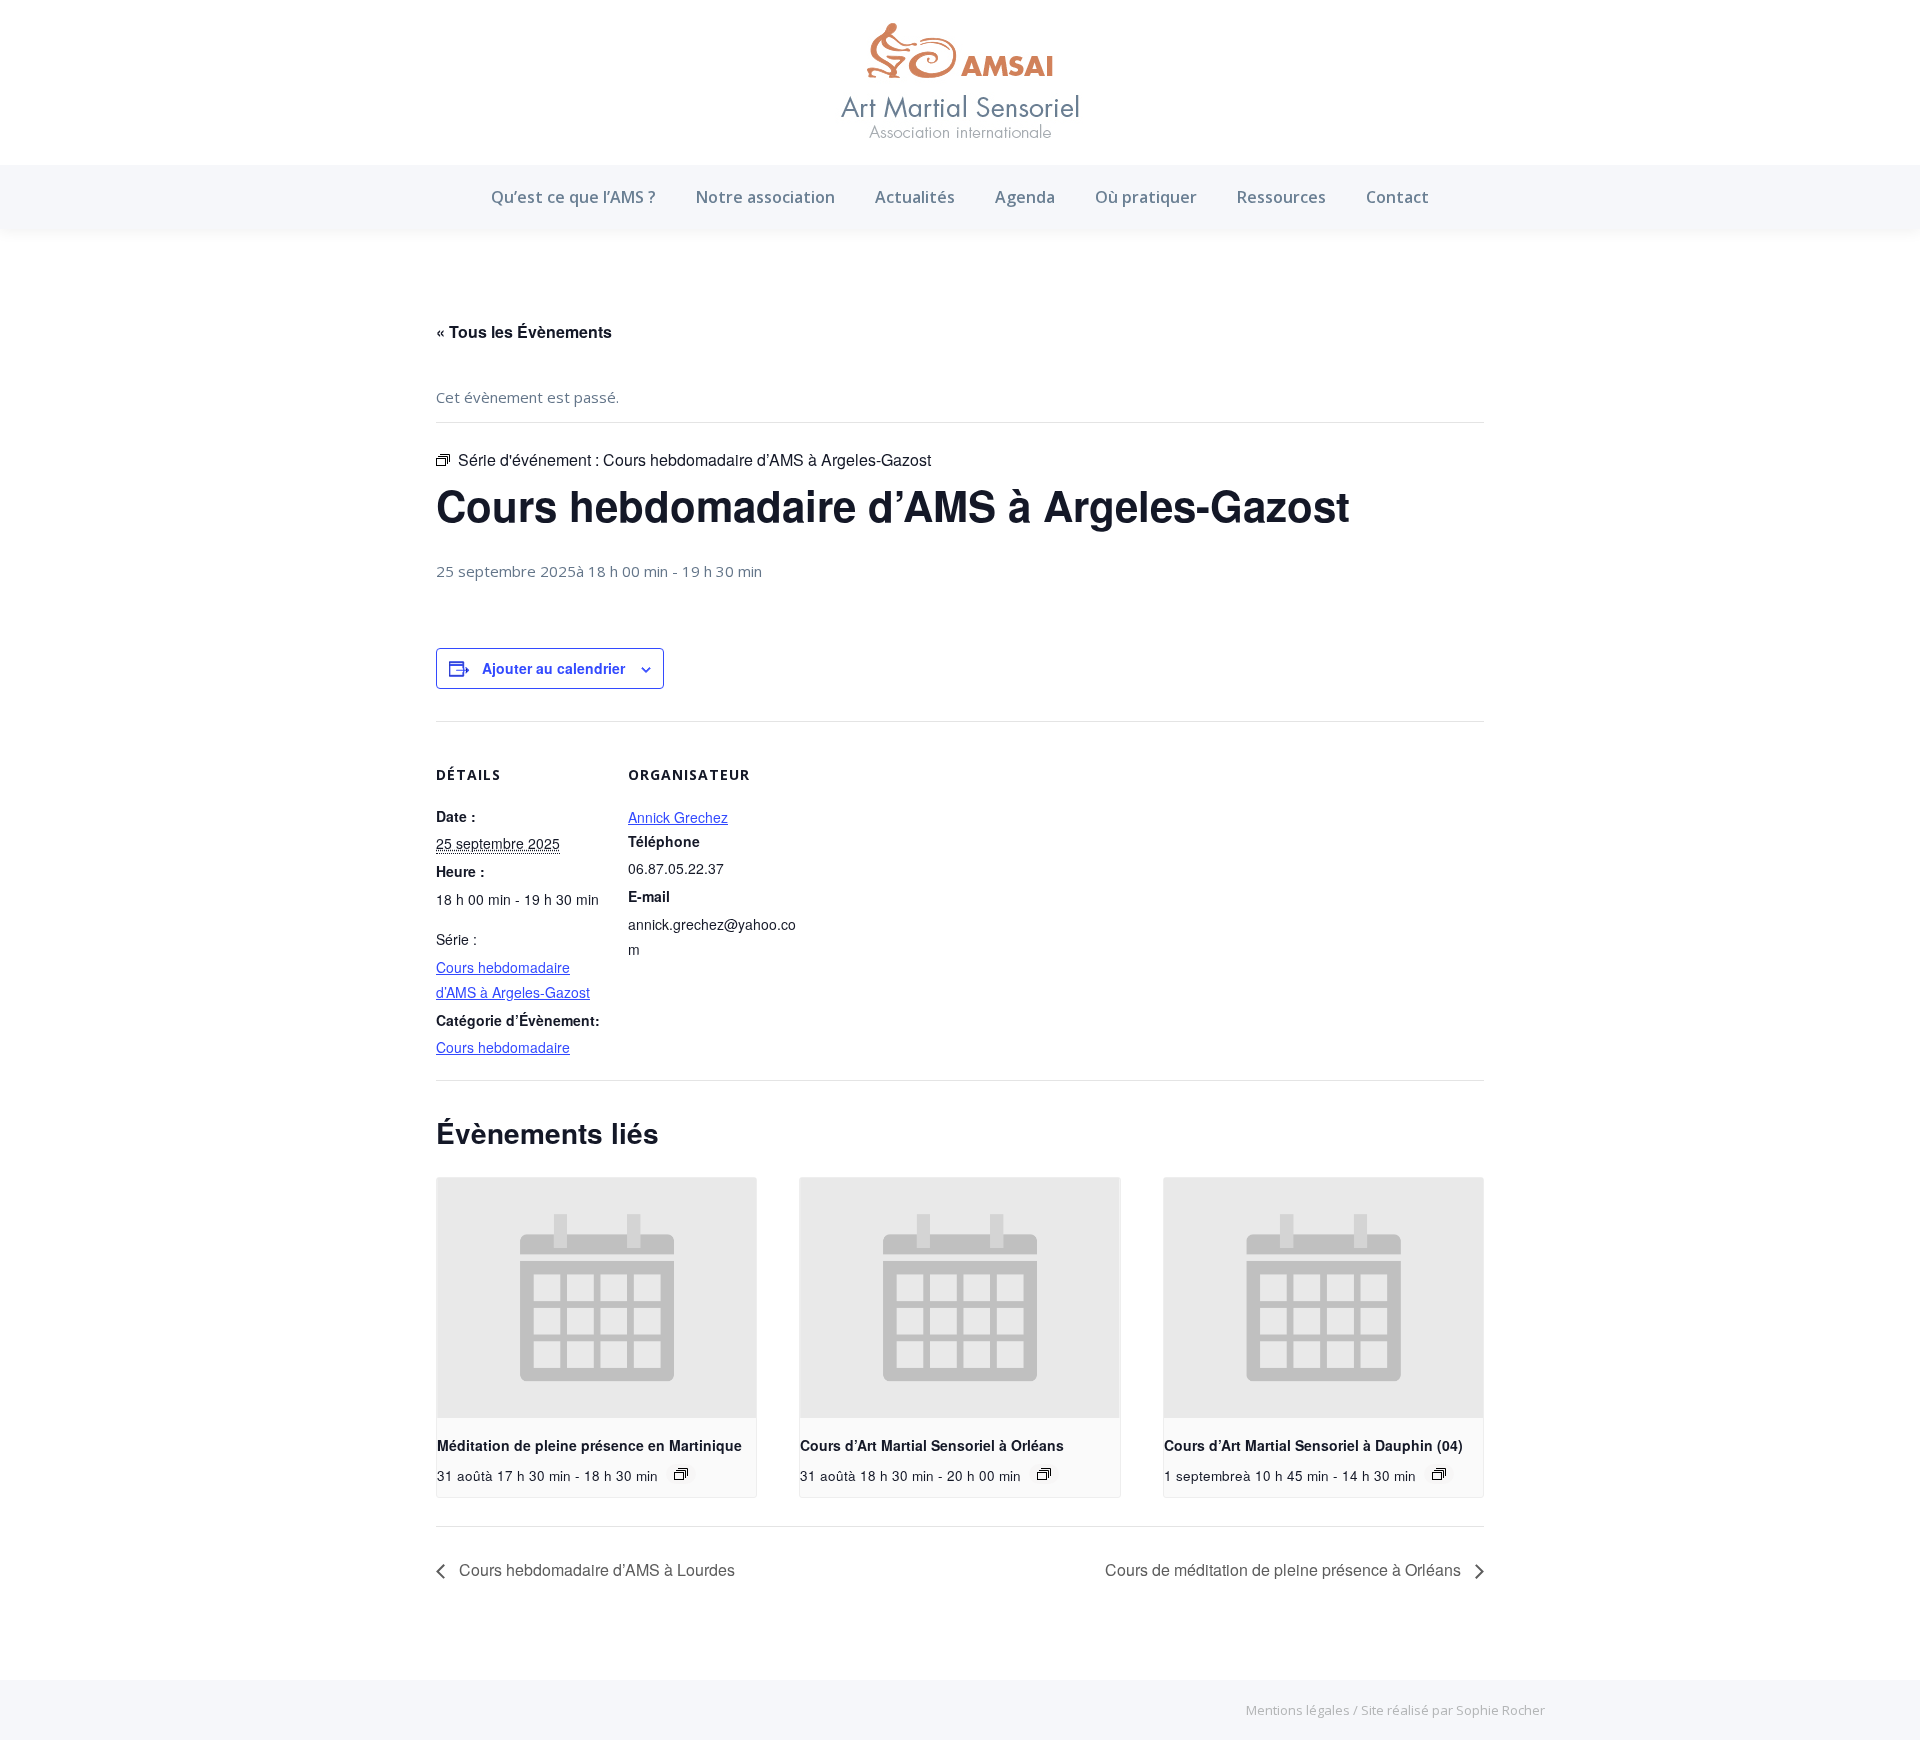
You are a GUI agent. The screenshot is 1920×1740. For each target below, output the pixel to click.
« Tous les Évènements (524, 331)
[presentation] (596, 1298)
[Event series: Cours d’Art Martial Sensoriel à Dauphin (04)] (1439, 1474)
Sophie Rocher (1500, 1710)
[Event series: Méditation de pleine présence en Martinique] (681, 1474)
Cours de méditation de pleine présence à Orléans (1285, 1569)
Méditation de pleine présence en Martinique (589, 1445)
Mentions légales (1299, 1710)
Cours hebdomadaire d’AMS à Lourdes (595, 1569)
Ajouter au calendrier (553, 668)
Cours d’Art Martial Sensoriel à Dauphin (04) (1313, 1445)
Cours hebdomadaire (503, 1047)
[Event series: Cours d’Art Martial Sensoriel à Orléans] (1044, 1474)
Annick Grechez (678, 817)
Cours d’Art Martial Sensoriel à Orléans (932, 1445)
